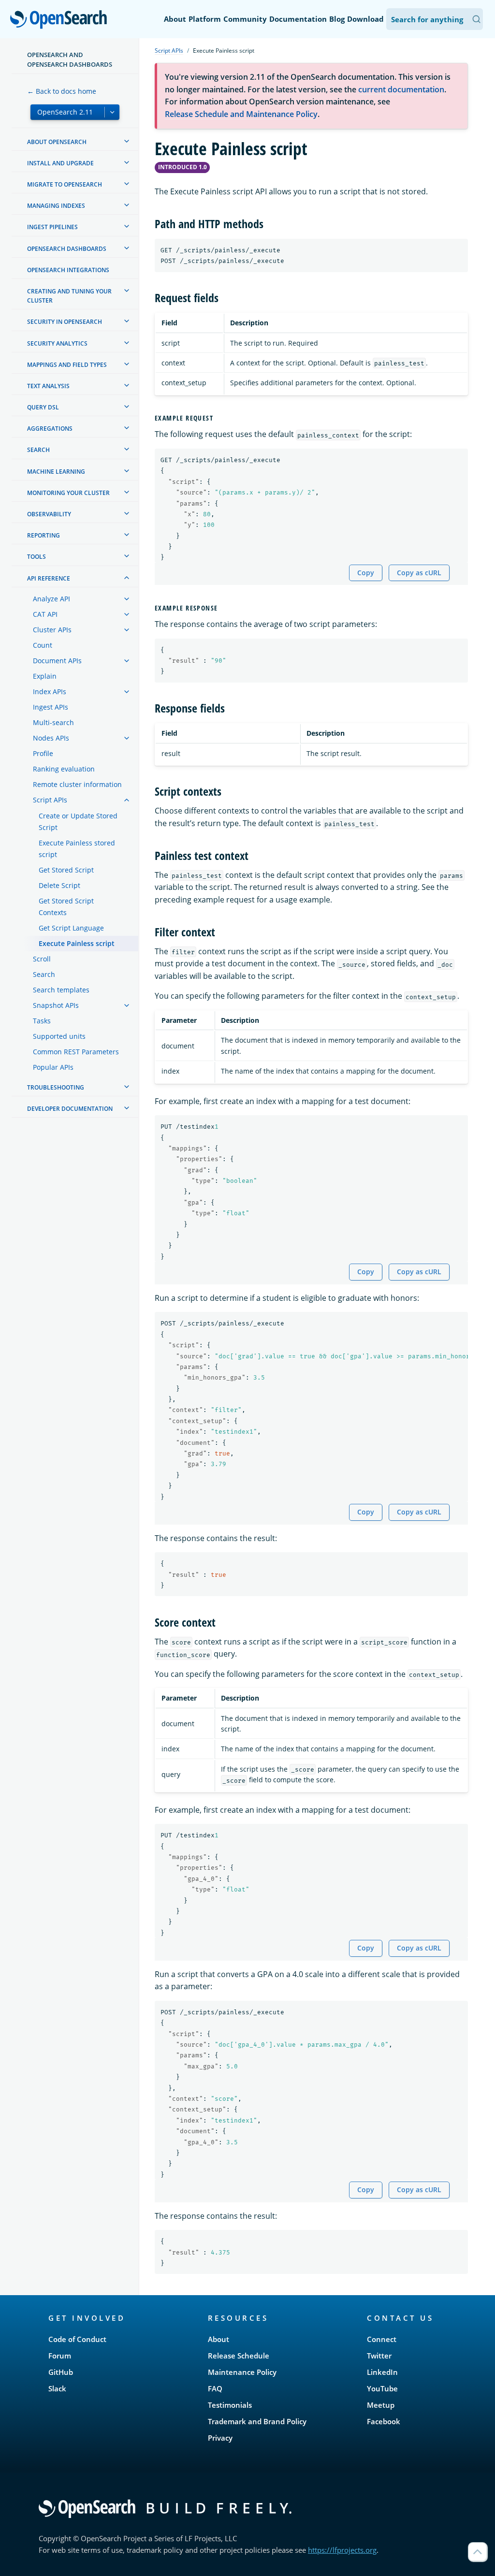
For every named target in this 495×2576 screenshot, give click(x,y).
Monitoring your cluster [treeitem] (68, 493)
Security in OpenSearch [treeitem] (65, 322)
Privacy (220, 2438)
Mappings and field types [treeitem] (67, 365)
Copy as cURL (419, 573)
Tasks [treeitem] (42, 1021)
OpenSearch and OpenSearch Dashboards (70, 59)
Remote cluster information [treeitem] (77, 784)
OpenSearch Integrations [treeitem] (68, 270)
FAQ (215, 2388)
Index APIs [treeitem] (50, 691)
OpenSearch (61, 20)
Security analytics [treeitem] (57, 343)
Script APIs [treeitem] (50, 800)
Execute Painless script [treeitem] (77, 943)
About (175, 19)
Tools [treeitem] (36, 557)
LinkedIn (382, 2372)
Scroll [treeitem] (42, 959)
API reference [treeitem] (49, 578)
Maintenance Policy (242, 2372)
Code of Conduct (77, 2339)
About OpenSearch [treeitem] (57, 142)
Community (245, 19)
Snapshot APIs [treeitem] (56, 1005)
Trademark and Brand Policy (257, 2421)
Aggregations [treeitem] (50, 429)
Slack (57, 2388)
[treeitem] (127, 141)
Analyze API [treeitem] (51, 599)
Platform (205, 19)
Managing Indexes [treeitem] (56, 206)
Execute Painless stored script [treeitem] (77, 849)
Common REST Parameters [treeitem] (76, 1052)
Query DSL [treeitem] (43, 407)
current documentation (401, 89)
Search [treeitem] (38, 450)
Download (365, 19)
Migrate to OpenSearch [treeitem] (65, 184)
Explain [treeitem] (45, 676)
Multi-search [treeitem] (53, 722)
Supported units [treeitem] (59, 1036)
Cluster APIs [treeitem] (52, 630)
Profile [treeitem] (43, 753)
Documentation (298, 19)
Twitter (379, 2356)
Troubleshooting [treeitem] (56, 1087)
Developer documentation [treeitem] (70, 1109)
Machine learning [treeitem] (56, 472)
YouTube (382, 2388)
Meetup (381, 2405)
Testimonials (230, 2405)
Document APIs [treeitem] (57, 661)
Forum (60, 2356)
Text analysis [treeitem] (48, 386)
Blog (337, 19)
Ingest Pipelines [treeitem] (52, 227)
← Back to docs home (62, 91)
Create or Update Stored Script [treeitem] (78, 822)
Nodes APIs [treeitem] (51, 738)
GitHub (61, 2372)
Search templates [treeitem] (61, 990)
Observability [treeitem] (49, 514)
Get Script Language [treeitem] (71, 928)
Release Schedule (239, 2356)
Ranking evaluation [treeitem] (64, 769)
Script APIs (169, 51)
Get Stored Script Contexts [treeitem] (66, 907)
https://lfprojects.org (342, 2550)
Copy (366, 573)
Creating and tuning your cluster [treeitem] (69, 296)
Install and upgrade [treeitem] (60, 163)
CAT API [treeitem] (45, 614)
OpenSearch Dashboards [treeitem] (67, 249)
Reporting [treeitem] (44, 535)
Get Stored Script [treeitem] (66, 870)
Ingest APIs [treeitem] (51, 707)
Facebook (384, 2421)
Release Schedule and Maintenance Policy (241, 114)
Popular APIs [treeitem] (53, 1067)
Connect (382, 2339)
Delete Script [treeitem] (59, 885)
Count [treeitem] (43, 645)
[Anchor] (269, 223)
